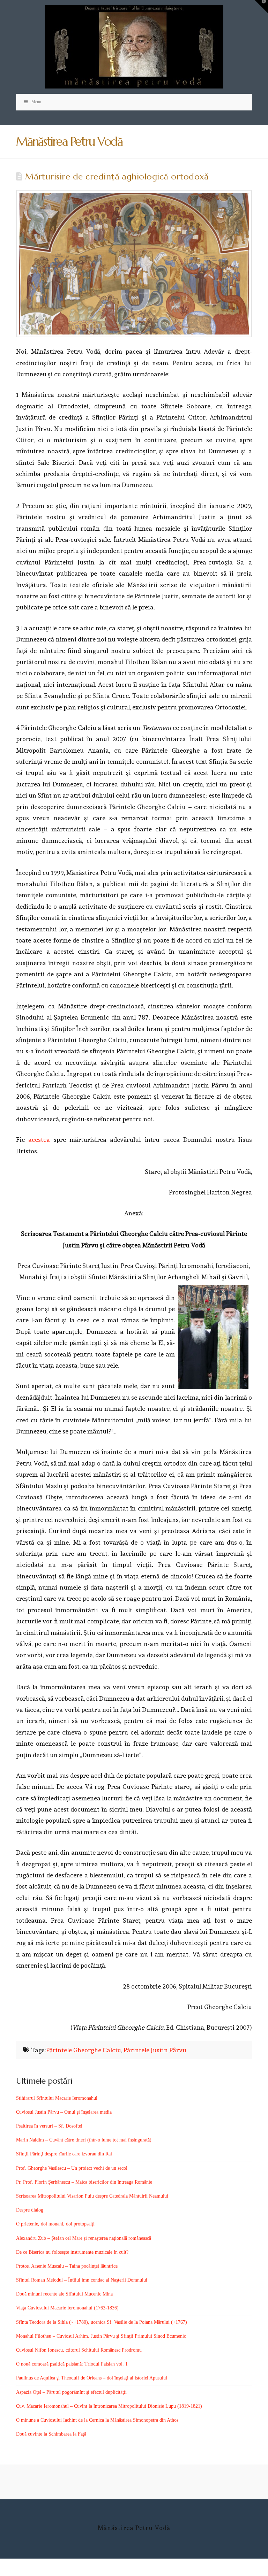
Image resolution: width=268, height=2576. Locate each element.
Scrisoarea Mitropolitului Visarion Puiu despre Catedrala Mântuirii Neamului (92, 2196)
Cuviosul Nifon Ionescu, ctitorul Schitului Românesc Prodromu (79, 2350)
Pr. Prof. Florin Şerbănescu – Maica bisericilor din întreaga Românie (84, 2182)
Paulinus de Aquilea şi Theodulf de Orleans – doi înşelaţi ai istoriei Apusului (92, 2378)
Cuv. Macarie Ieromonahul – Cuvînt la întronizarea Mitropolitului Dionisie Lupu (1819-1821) (109, 2406)
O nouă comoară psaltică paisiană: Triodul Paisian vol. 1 (72, 2364)
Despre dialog (30, 2210)
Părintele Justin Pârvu (155, 2050)
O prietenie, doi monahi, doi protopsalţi (55, 2224)
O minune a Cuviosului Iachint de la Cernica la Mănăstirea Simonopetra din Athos (97, 2420)
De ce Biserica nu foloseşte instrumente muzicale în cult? (72, 2252)
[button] (261, 7)
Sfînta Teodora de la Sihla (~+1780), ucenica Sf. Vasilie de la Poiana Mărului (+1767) (102, 2322)
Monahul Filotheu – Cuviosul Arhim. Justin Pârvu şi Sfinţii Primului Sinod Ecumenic (101, 2336)
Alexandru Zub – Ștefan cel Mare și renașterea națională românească (84, 2238)
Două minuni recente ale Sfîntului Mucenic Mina (64, 2294)
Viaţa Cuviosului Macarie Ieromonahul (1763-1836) (67, 2308)
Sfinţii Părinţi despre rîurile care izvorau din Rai (64, 2154)
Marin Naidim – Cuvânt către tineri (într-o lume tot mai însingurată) (84, 2140)
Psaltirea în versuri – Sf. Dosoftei (49, 2126)
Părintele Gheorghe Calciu (84, 2050)
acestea (39, 1140)
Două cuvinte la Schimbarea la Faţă (51, 2434)
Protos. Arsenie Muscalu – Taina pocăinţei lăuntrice (67, 2266)
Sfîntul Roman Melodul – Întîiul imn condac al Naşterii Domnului (82, 2280)
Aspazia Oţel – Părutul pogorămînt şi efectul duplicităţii (71, 2392)
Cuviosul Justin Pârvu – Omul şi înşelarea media (64, 2112)
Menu (36, 102)
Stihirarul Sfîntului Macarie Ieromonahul (57, 2098)
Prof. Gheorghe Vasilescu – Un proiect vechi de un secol (72, 2168)
